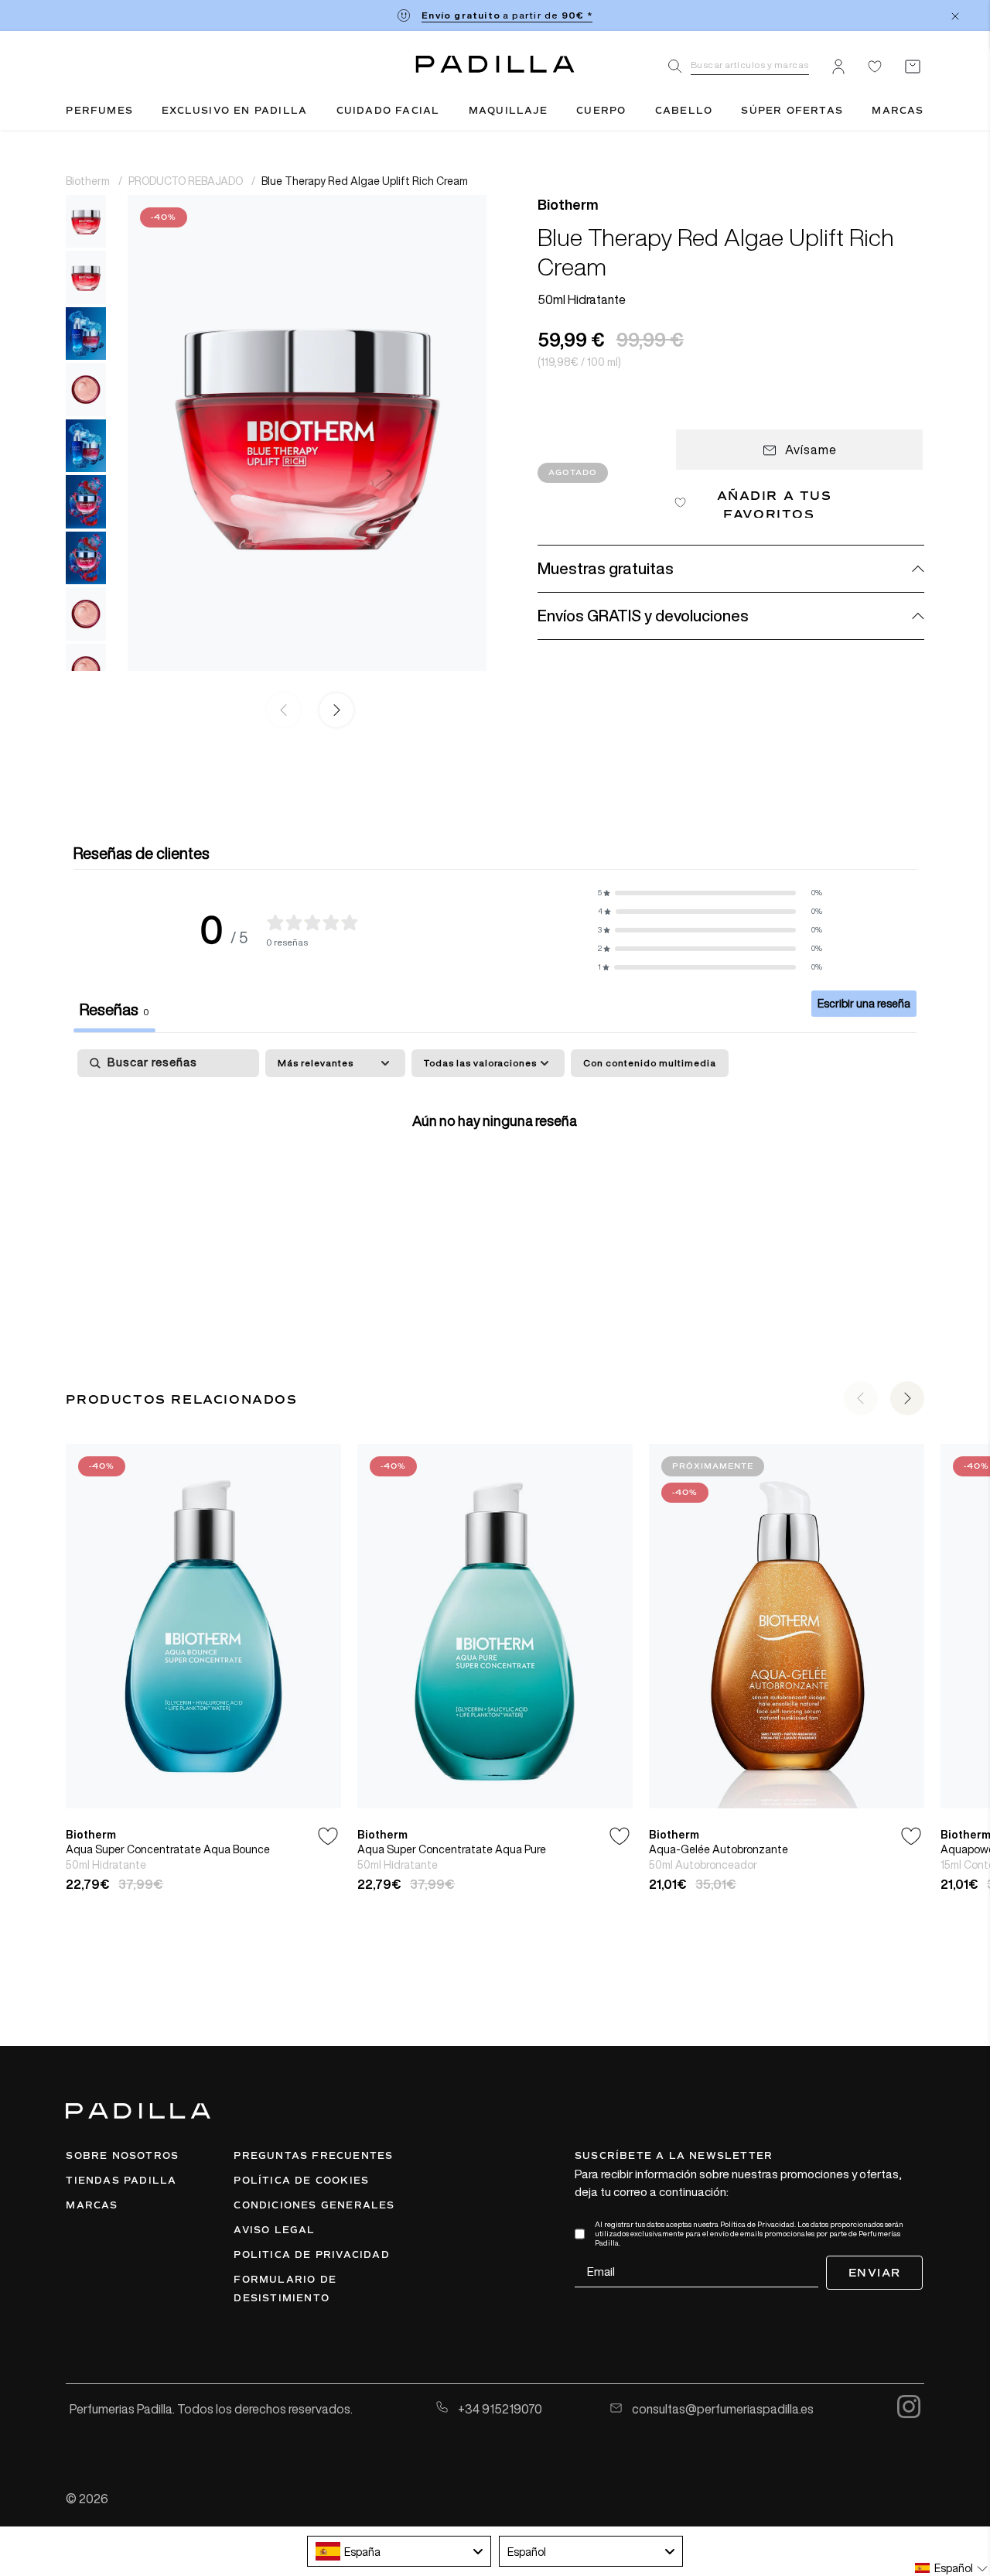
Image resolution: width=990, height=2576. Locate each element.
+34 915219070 (499, 2409)
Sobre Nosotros (122, 2156)
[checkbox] (650, 1063)
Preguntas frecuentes (313, 2156)
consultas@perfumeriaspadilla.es (722, 2409)
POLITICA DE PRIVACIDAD (311, 2255)
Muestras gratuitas (606, 568)
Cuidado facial (388, 111)
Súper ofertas (792, 111)
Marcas (898, 111)
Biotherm (89, 181)
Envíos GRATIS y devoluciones (643, 616)
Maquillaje (508, 111)
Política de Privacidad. (758, 2224)
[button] (333, 711)
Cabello (684, 111)
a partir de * (507, 15)
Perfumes (99, 111)
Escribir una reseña (864, 1003)
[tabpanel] (495, 1168)
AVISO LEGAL (274, 2230)
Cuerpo (601, 111)
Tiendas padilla (121, 2181)
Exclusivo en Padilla (234, 111)
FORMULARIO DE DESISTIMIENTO (285, 2289)
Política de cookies (301, 2181)
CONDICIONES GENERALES (314, 2205)
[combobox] (399, 2551)
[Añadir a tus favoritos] (328, 1837)
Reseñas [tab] (114, 1009)
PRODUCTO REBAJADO (187, 181)
